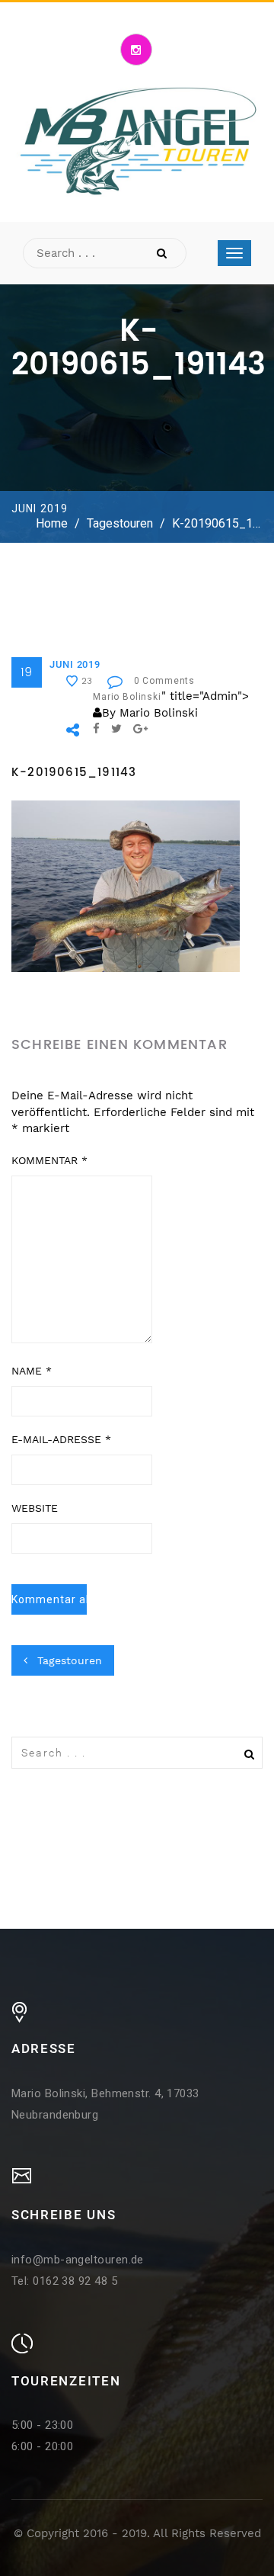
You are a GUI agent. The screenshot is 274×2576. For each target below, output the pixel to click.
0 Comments (164, 681)
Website (35, 1508)
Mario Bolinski (127, 697)
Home (52, 523)
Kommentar (49, 1160)
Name (32, 1371)
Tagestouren (120, 523)
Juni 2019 (75, 664)
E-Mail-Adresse (61, 1439)
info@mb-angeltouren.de (78, 2260)
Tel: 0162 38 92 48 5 (64, 2281)
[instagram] (136, 50)
